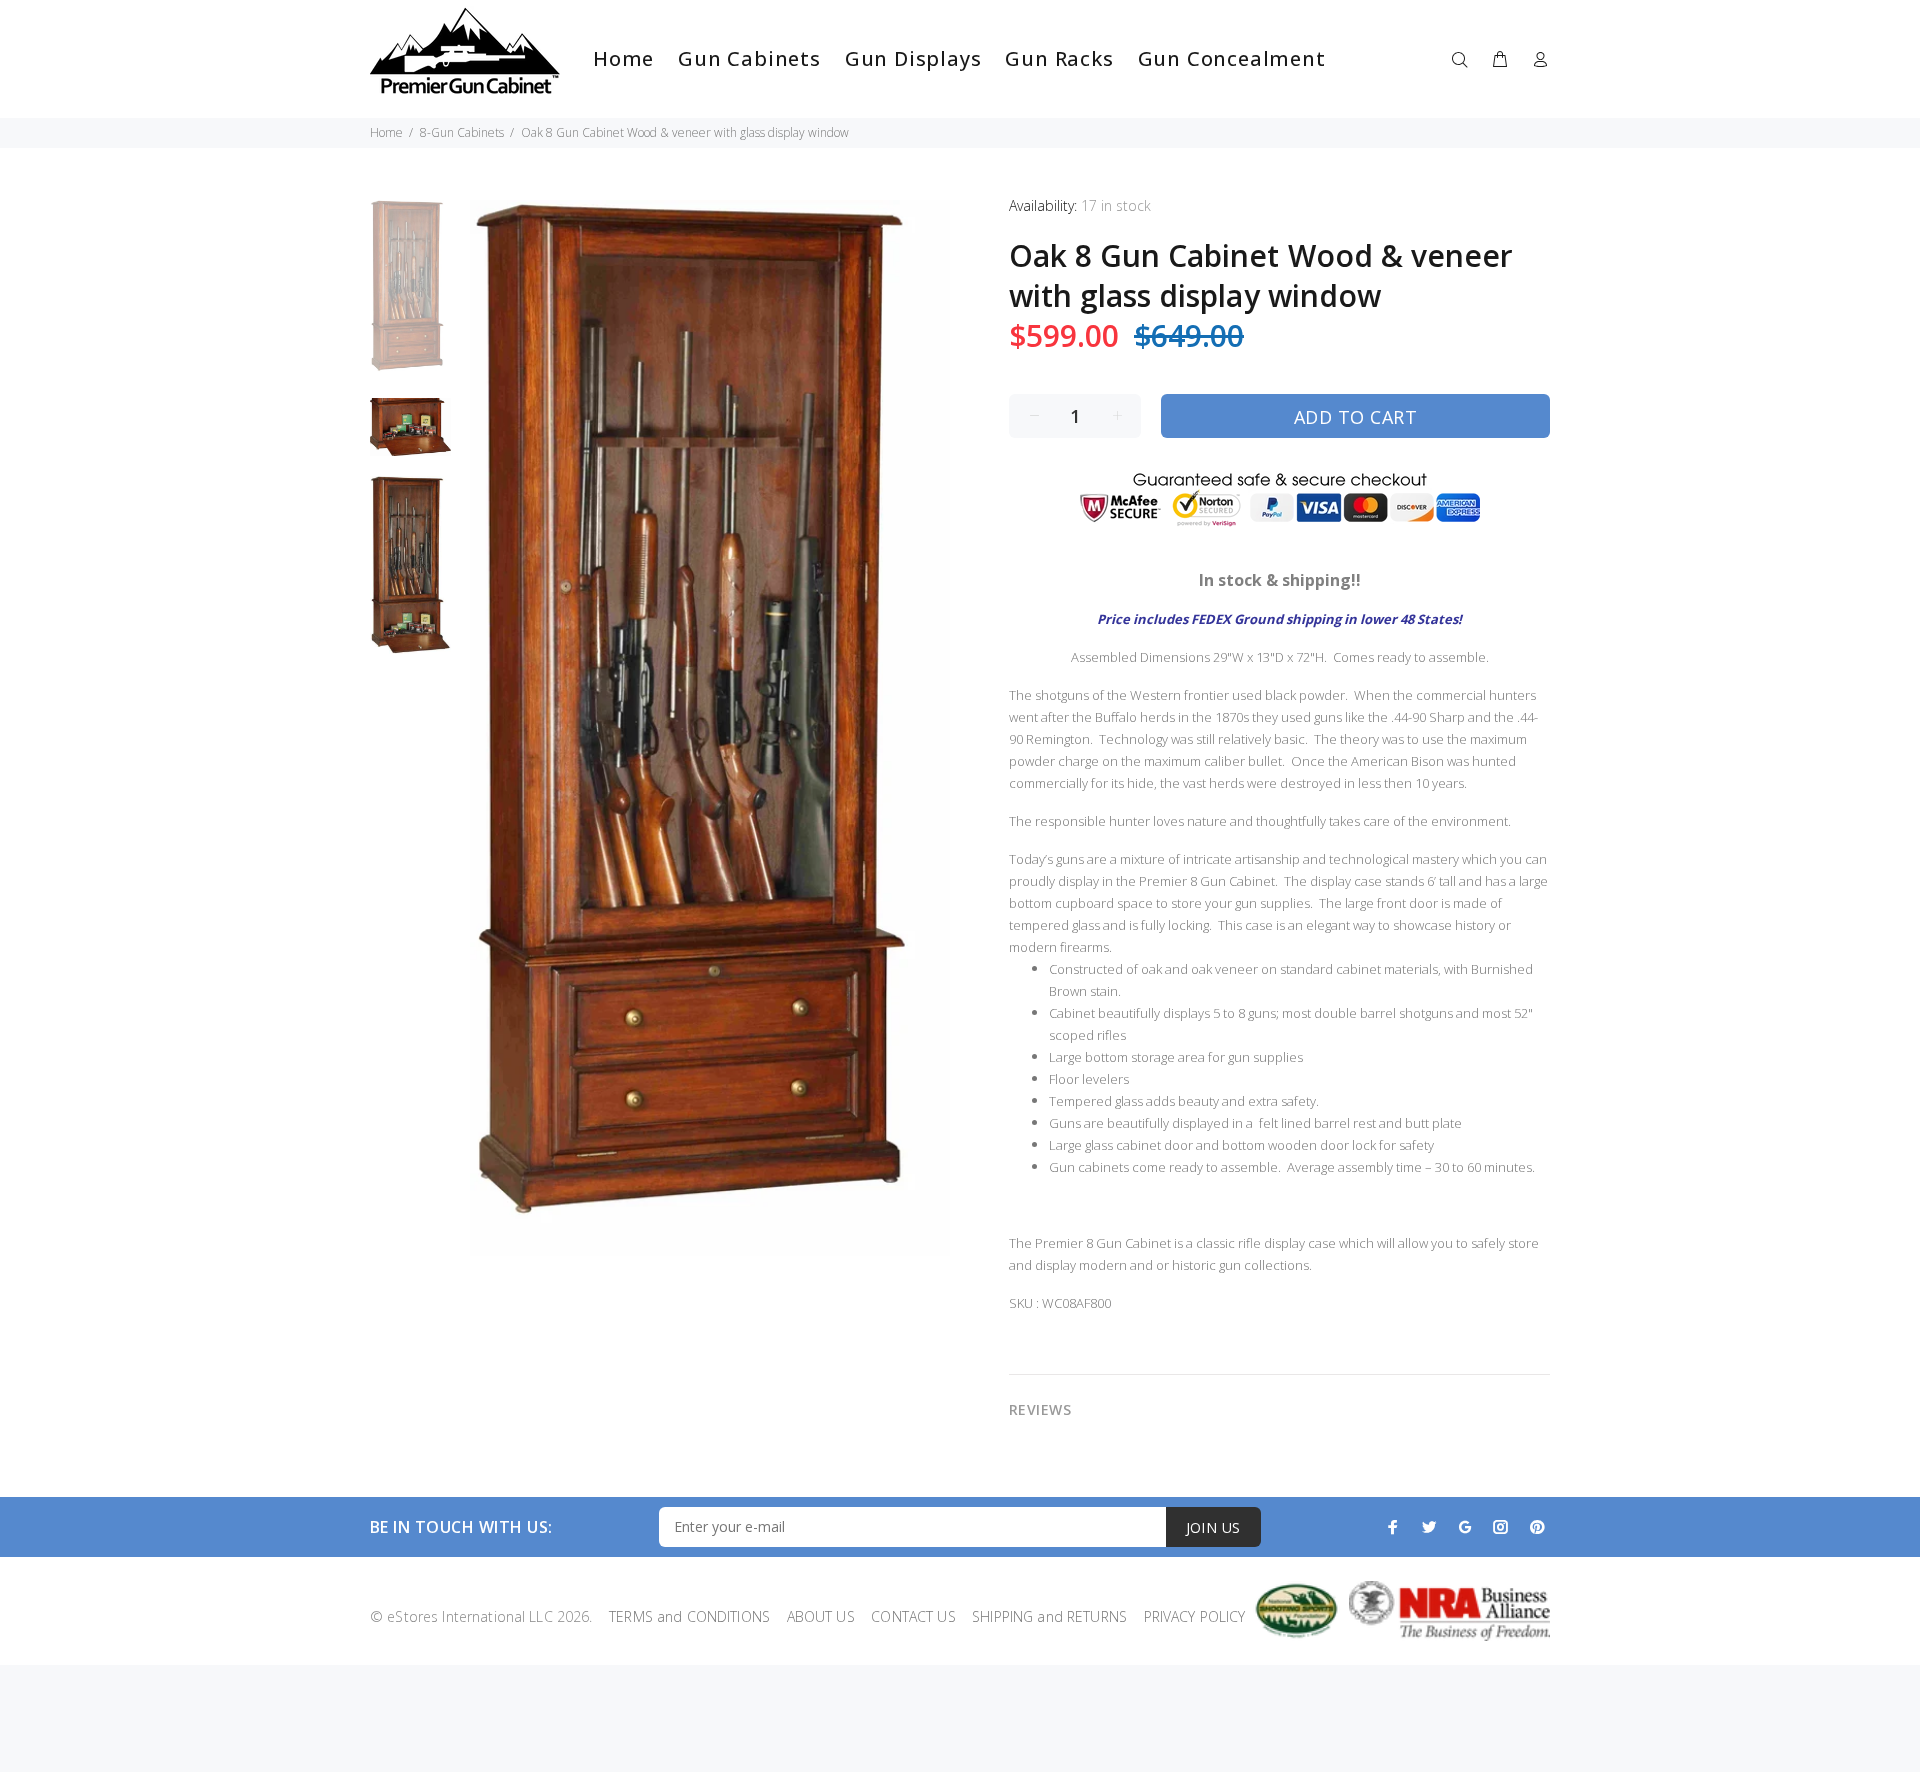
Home (386, 132)
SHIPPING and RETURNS (1043, 1616)
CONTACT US (907, 1616)
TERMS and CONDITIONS (683, 1616)
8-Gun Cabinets (462, 132)
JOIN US (1213, 1527)
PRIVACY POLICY (1188, 1616)
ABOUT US (814, 1616)
